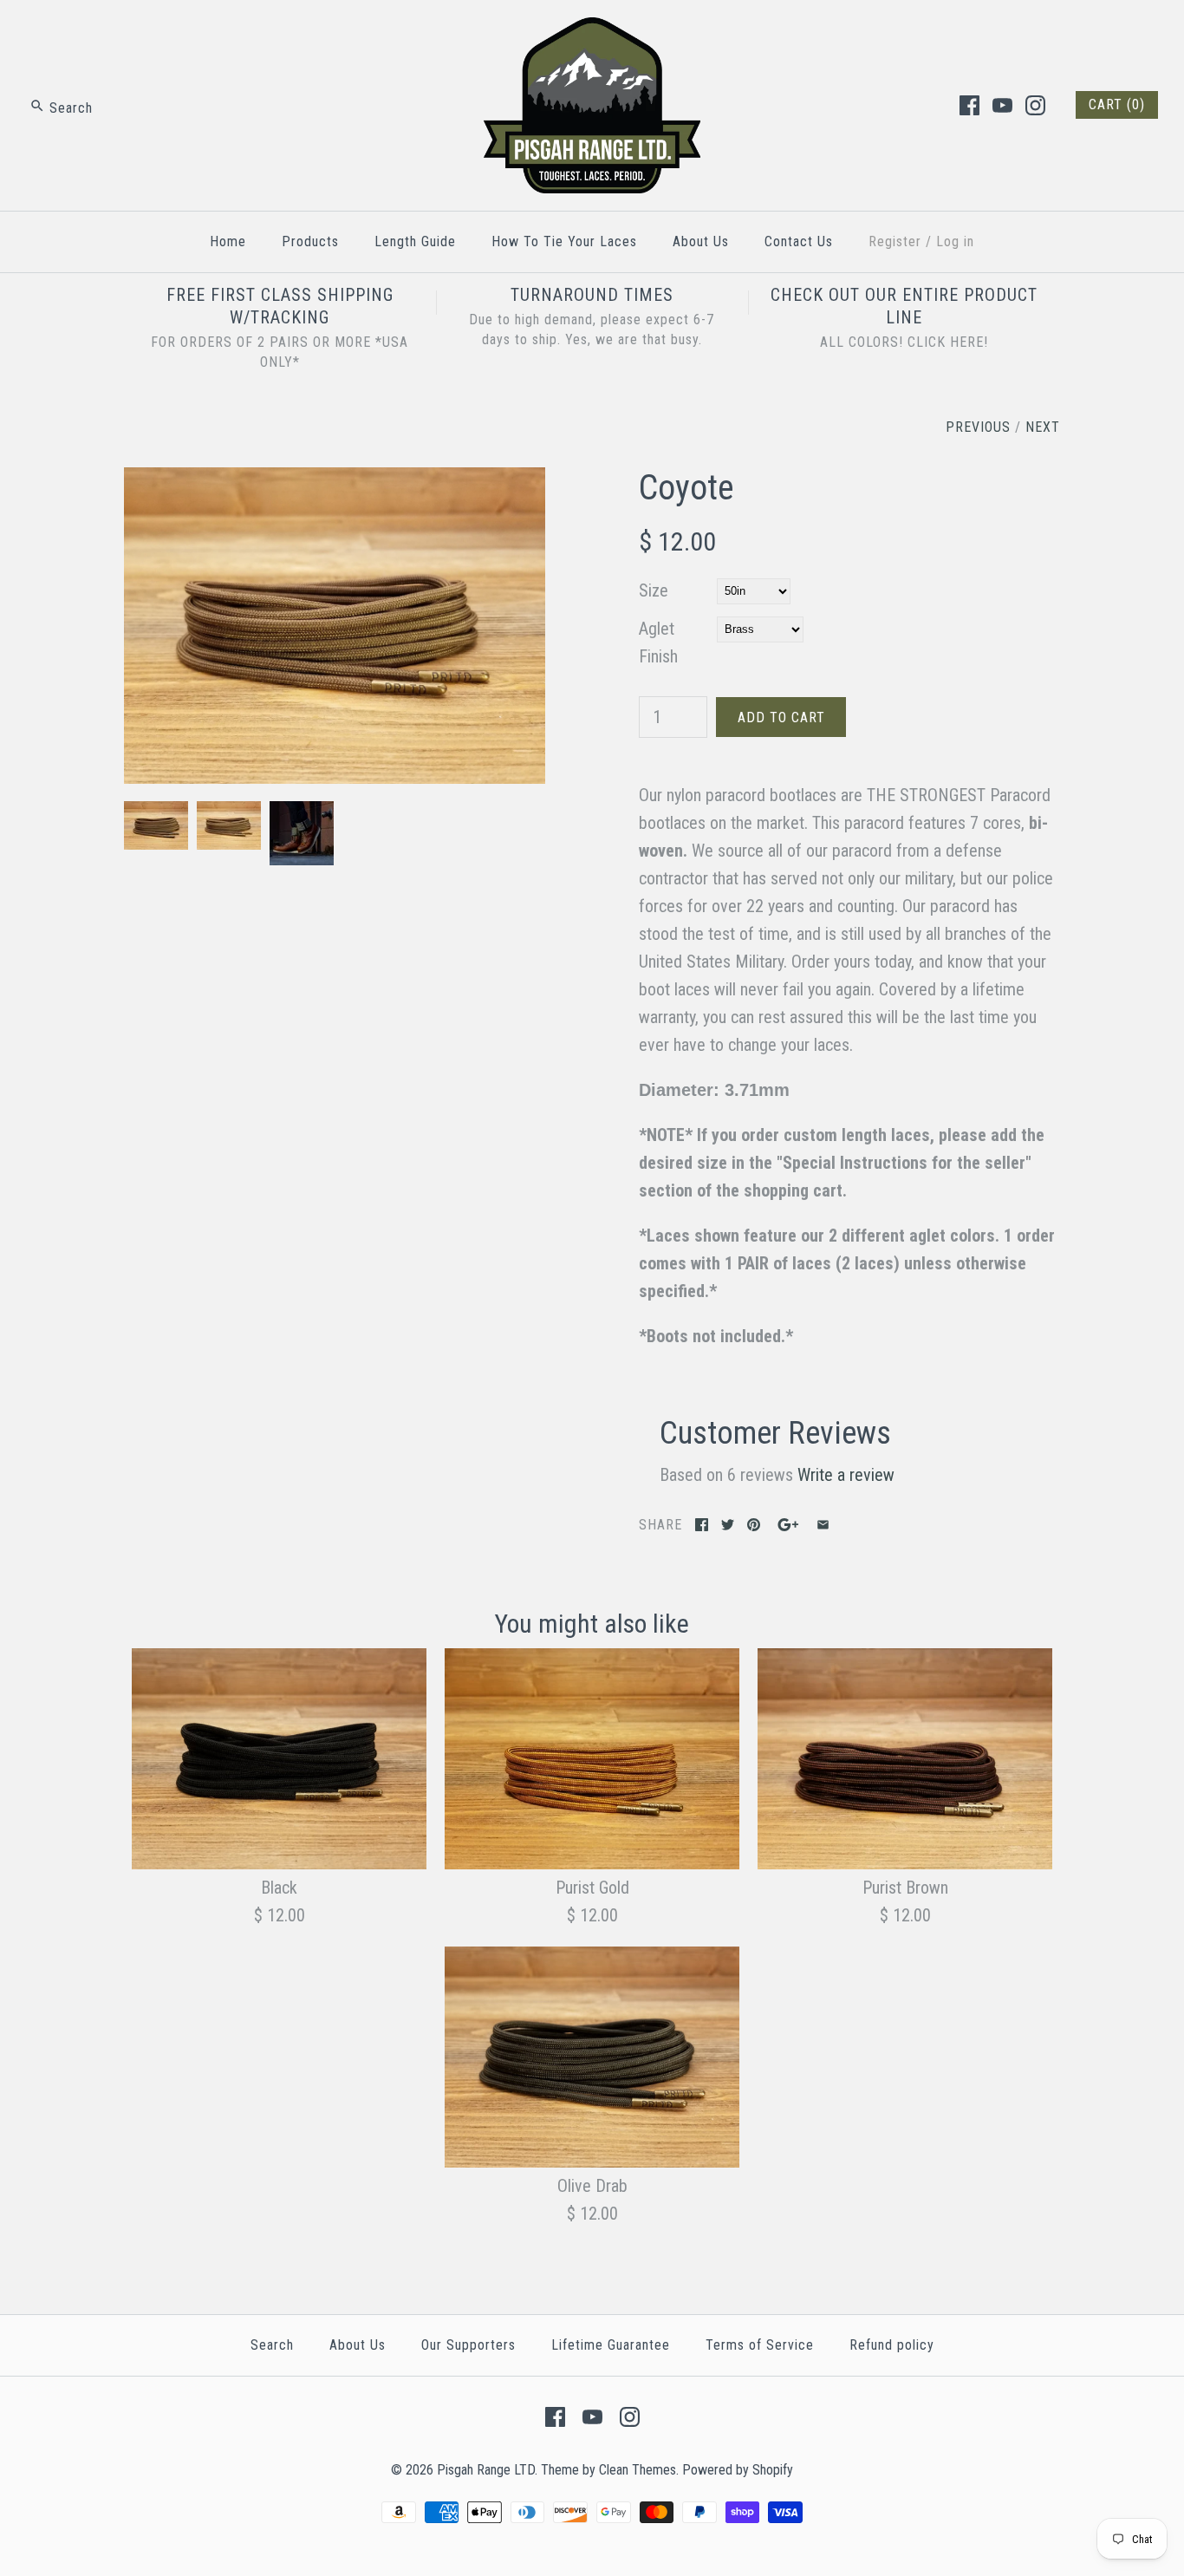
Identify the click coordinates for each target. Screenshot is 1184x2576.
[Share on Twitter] (728, 1525)
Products (310, 241)
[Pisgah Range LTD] (592, 31)
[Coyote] (335, 481)
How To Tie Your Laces (564, 241)
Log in (955, 241)
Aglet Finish (658, 642)
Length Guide (415, 241)
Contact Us (799, 241)
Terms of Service (760, 2345)
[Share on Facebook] (702, 1525)
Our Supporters (468, 2345)
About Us (701, 241)
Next (1043, 427)
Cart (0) (1117, 104)
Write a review (846, 1475)
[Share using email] (823, 1525)
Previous (978, 427)
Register (895, 241)
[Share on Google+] (788, 1525)
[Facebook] (969, 105)
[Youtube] (1002, 105)
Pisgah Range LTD (486, 2470)
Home (228, 241)
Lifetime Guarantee (611, 2345)
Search (272, 2345)
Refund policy (892, 2345)
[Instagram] (1035, 105)
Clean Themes (638, 2470)
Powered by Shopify (738, 2470)
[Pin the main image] (754, 1525)
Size (654, 590)
